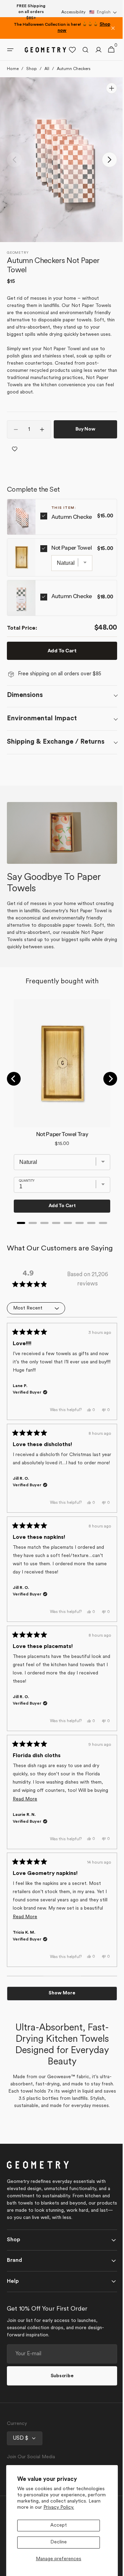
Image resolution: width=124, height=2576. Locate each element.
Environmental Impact (42, 719)
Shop (32, 69)
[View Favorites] (67, 50)
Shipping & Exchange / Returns (56, 742)
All (47, 69)
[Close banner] (113, 28)
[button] (103, 12)
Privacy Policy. (59, 2508)
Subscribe (59, 2397)
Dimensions (25, 695)
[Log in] (93, 50)
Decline (59, 2542)
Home (13, 69)
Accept (59, 2525)
